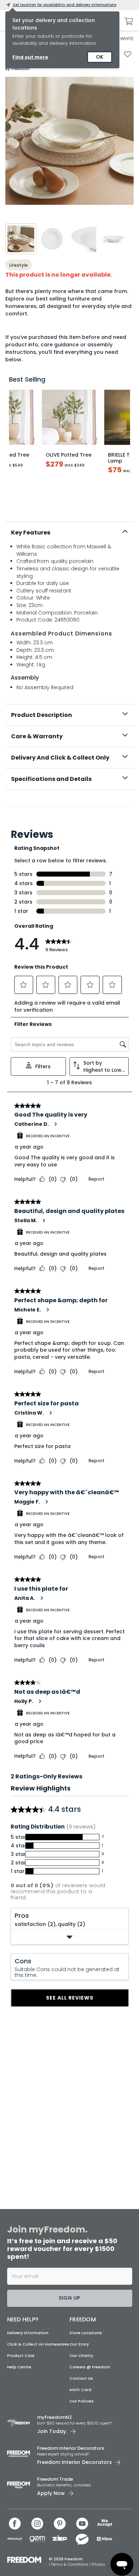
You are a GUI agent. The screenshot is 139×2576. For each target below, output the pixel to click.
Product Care (21, 2356)
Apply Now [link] (51, 2493)
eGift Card (80, 2390)
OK (100, 57)
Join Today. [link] (52, 2431)
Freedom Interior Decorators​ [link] (71, 2448)
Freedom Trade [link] (55, 2479)
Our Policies (82, 2401)
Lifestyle (19, 265)
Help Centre (19, 2367)
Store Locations (86, 2333)
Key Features (31, 533)
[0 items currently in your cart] (127, 21)
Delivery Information (28, 2333)
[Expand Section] (70, 1937)
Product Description (42, 715)
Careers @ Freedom (90, 2367)
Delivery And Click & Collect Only (60, 758)
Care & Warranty (37, 736)
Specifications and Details (51, 779)
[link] (70, 805)
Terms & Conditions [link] (70, 2564)
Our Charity (81, 2356)
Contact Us (81, 2378)
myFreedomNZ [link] (55, 2417)
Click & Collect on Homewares (38, 2344)
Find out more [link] (30, 57)
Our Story (79, 2344)
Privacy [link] (98, 2564)
